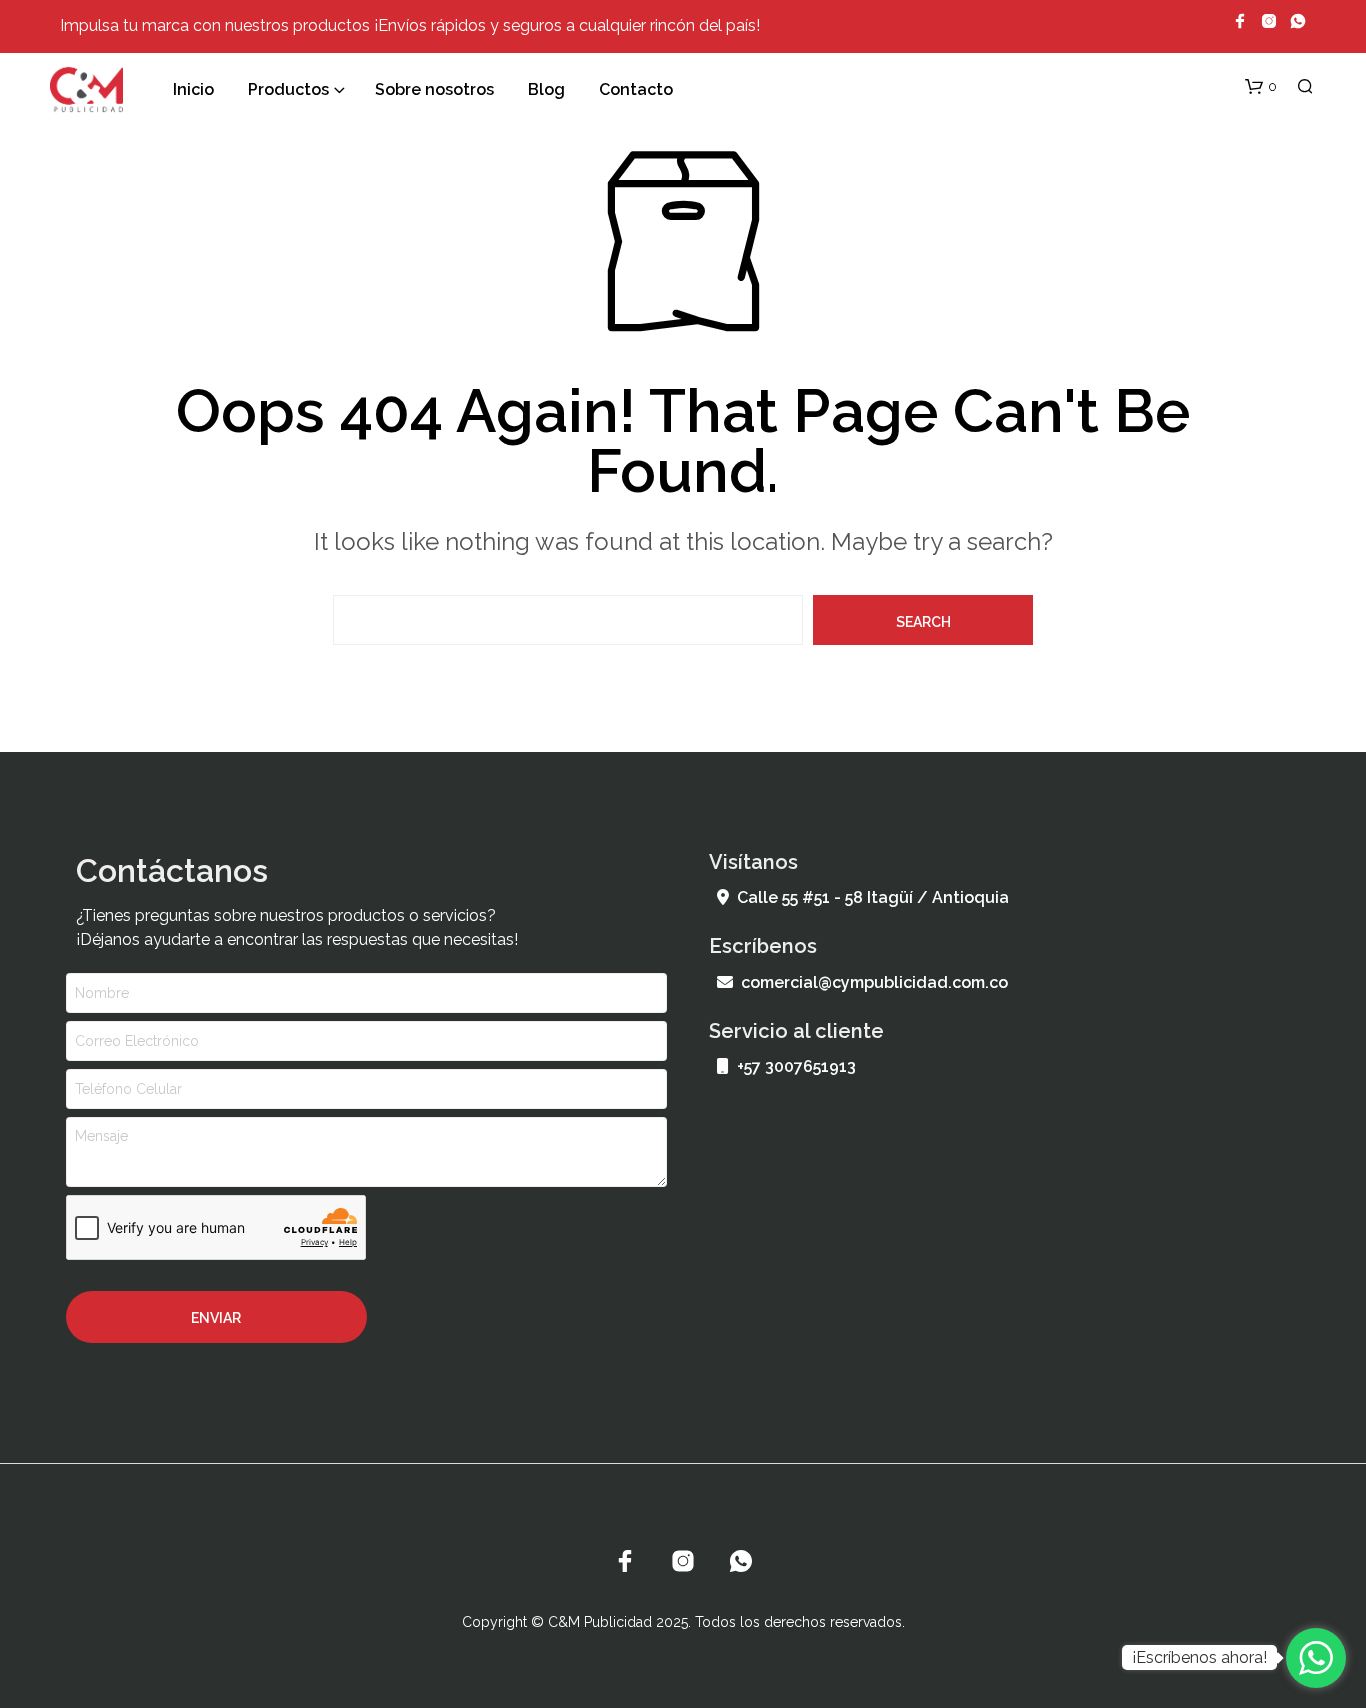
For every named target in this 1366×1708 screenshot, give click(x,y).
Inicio (193, 89)
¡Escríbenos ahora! (1199, 1657)
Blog (546, 89)
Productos (288, 89)
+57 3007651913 (796, 1066)
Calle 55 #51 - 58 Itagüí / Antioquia (873, 897)
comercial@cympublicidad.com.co (874, 982)
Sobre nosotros (434, 89)
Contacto (636, 89)
